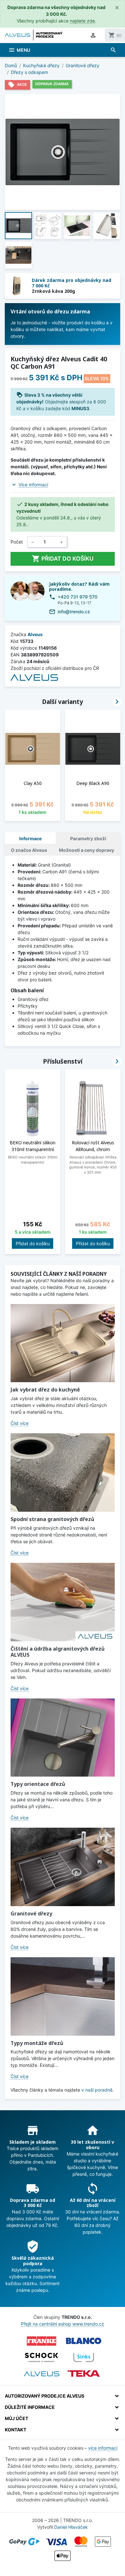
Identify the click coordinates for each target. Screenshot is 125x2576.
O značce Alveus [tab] (29, 850)
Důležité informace (30, 2407)
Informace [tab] (30, 838)
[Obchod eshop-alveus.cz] (42, 2374)
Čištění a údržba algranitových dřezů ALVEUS (58, 1652)
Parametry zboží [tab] (88, 838)
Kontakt (16, 2430)
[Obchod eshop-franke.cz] (42, 2341)
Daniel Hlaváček (71, 2527)
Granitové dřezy (31, 1914)
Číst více (20, 1423)
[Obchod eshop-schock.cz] (42, 2357)
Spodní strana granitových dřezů (52, 1519)
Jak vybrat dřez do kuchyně (45, 1390)
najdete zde (82, 21)
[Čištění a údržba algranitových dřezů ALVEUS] (63, 1602)
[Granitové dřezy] (63, 1867)
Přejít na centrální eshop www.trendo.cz (63, 2324)
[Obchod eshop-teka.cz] (84, 2374)
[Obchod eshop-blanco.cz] (84, 2341)
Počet (17, 542)
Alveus (35, 634)
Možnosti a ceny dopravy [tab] (87, 850)
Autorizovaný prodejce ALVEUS (45, 2396)
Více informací (33, 485)
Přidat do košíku (63, 559)
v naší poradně (97, 2090)
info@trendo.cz (74, 612)
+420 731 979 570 (78, 597)
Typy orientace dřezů (38, 1784)
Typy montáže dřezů (37, 2043)
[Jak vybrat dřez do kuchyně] (63, 1343)
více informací (103, 2448)
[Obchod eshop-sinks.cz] (84, 2357)
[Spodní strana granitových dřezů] (63, 1473)
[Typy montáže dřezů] (63, 1996)
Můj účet (17, 2418)
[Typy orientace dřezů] (63, 1738)
